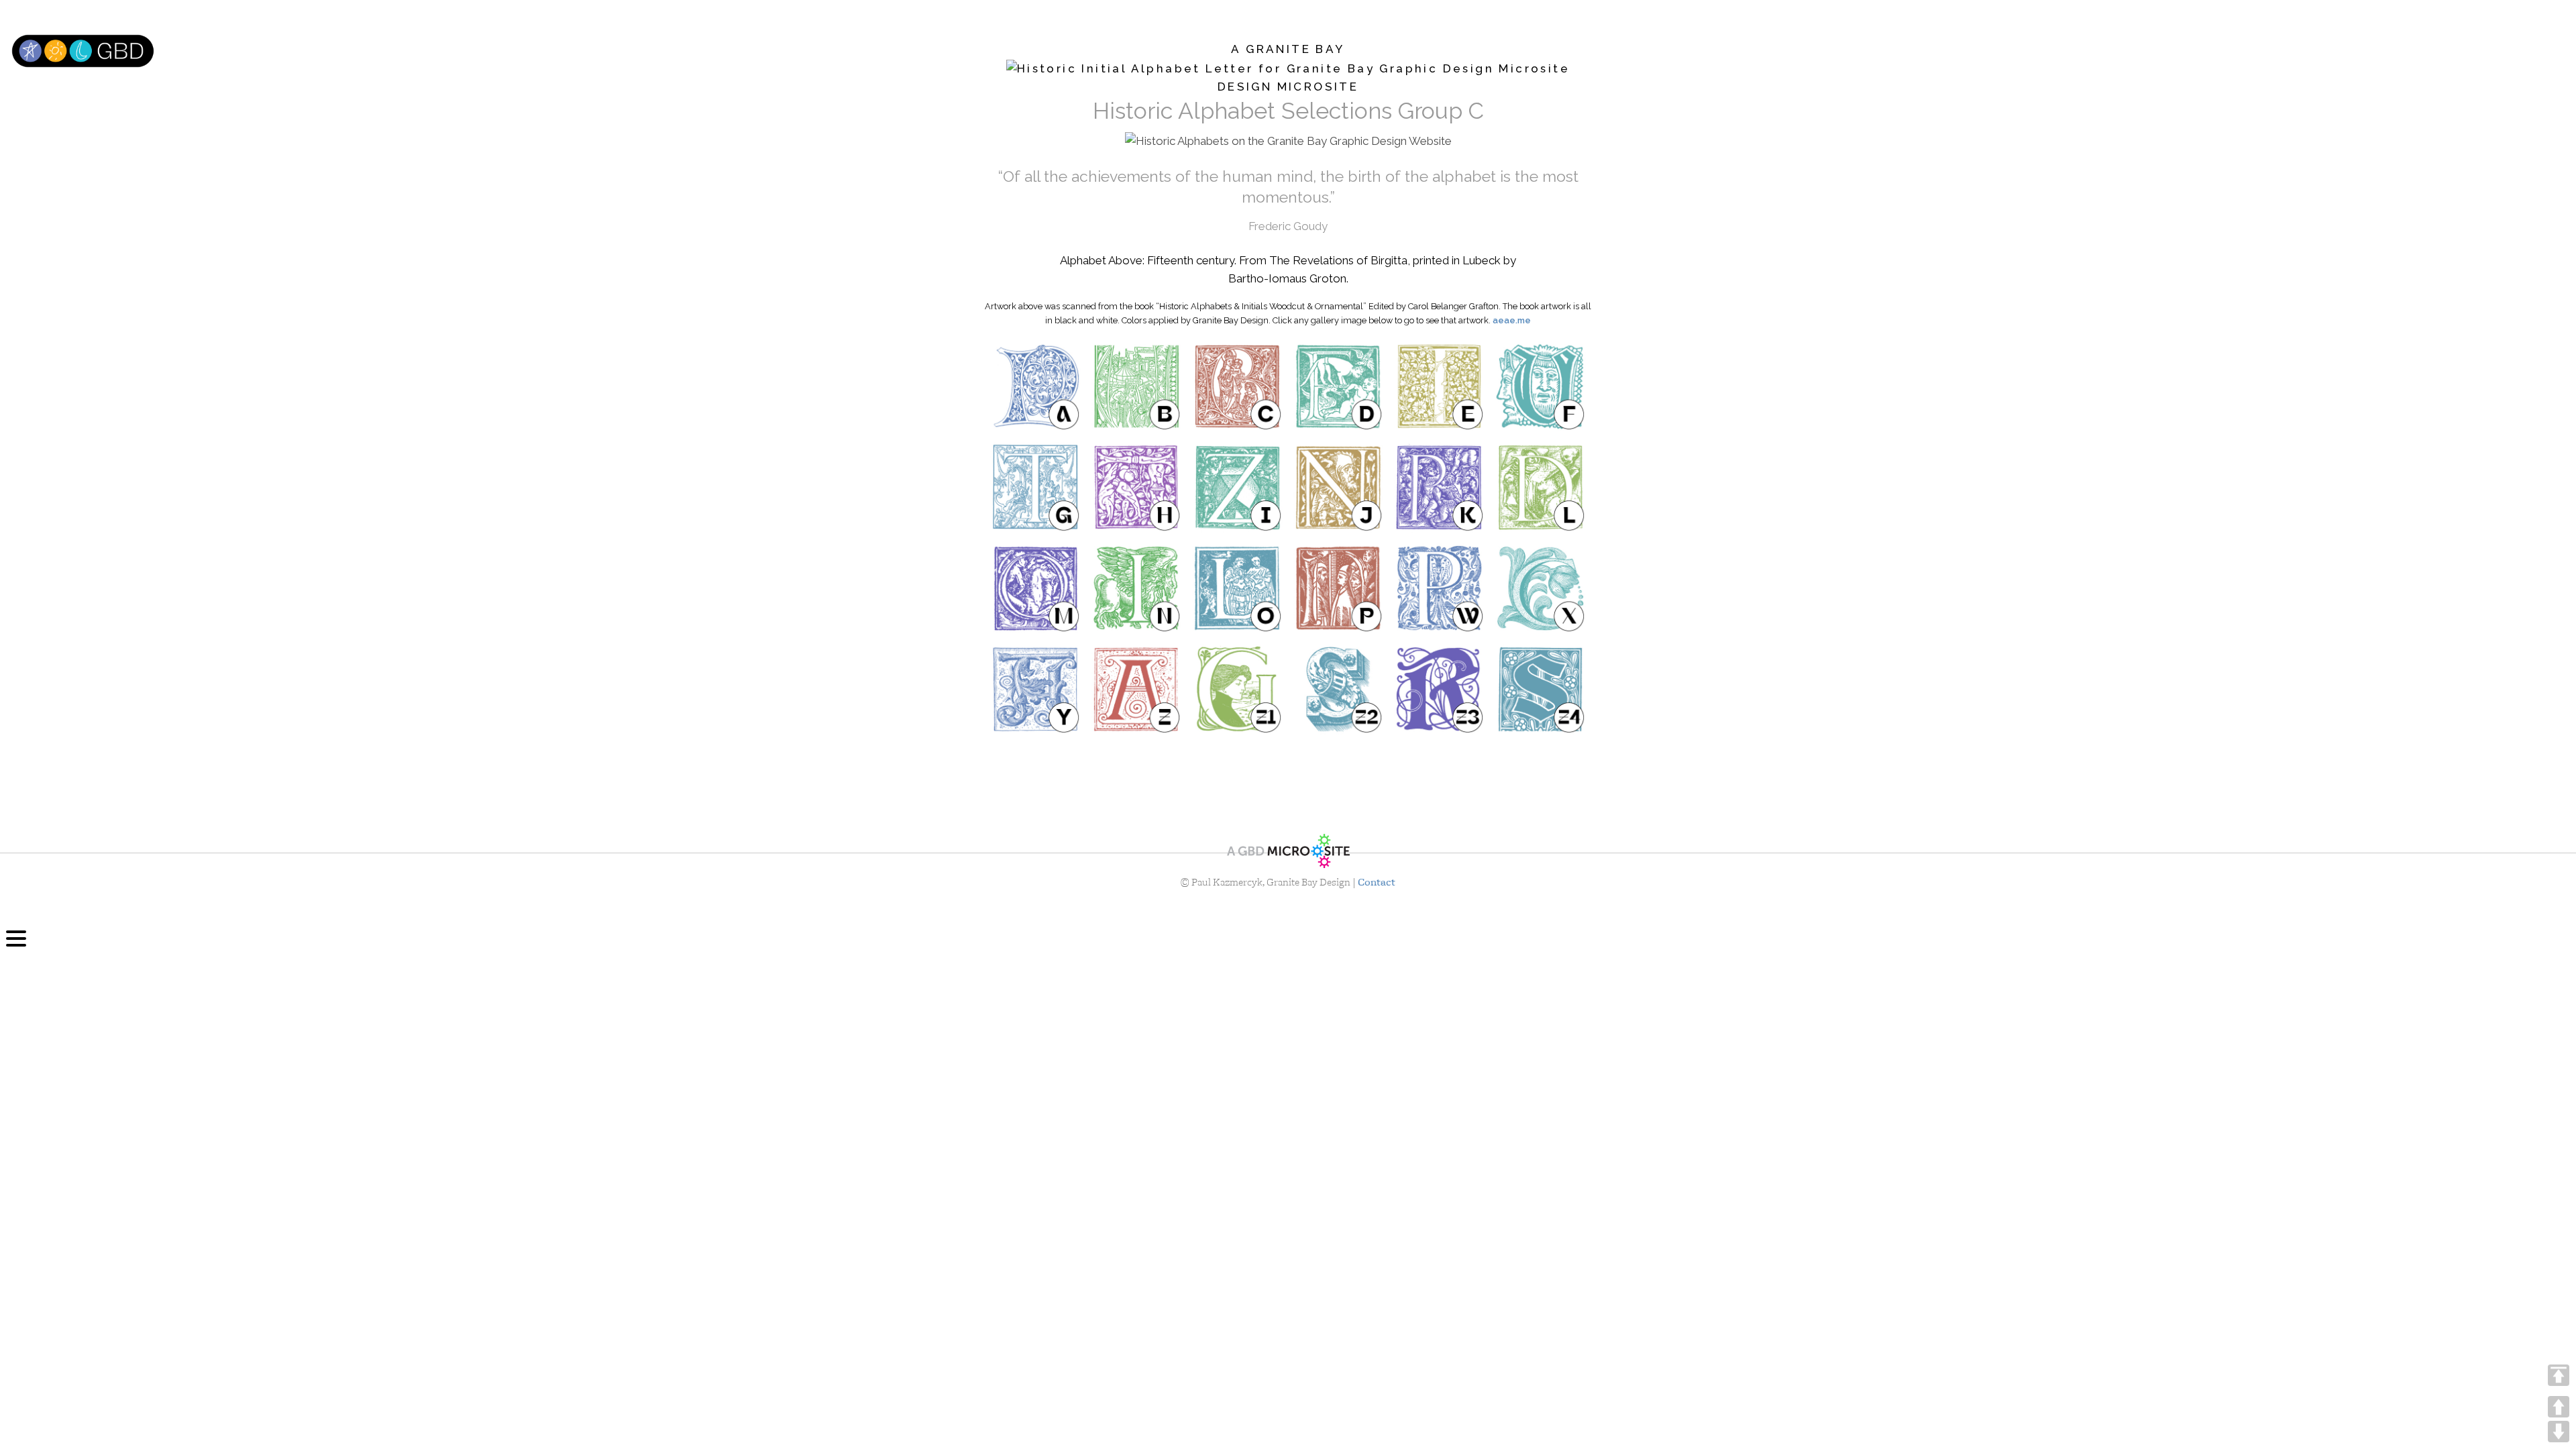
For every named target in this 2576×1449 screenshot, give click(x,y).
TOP (2559, 1375)
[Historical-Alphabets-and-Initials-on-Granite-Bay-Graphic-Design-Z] (1137, 689)
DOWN (2559, 1432)
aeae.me (1512, 320)
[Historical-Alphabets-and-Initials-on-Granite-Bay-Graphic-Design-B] (1137, 387)
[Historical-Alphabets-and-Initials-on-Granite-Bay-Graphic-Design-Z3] (1439, 689)
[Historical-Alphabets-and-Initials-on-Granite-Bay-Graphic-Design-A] (1035, 387)
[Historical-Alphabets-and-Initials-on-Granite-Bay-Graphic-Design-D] (1339, 387)
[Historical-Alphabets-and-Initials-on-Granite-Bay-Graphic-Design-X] (1541, 589)
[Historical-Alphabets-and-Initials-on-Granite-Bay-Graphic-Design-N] (1137, 589)
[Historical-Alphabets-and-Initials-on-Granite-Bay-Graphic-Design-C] (1237, 387)
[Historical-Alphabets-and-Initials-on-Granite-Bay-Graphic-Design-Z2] (1339, 689)
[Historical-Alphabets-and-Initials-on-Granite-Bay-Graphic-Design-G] (1035, 487)
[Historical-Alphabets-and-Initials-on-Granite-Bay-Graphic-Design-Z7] (1237, 779)
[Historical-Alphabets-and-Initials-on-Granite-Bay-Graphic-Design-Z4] (1541, 689)
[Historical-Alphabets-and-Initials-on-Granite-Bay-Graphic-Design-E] (1439, 387)
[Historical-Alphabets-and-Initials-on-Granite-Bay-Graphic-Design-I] (1237, 487)
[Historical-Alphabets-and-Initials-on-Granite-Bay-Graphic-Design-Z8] (1339, 779)
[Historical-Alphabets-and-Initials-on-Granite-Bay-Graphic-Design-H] (1137, 487)
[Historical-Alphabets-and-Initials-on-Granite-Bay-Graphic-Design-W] (1439, 589)
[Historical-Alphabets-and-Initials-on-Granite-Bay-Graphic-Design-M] (1035, 589)
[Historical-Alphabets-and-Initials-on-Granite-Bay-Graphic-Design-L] (1541, 487)
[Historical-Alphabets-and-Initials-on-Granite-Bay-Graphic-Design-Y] (1035, 689)
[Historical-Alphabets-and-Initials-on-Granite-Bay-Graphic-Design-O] (1237, 589)
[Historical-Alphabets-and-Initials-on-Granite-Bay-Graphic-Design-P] (1339, 589)
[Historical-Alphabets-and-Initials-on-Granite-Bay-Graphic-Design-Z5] (1035, 779)
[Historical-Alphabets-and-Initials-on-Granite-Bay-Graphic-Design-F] (1541, 387)
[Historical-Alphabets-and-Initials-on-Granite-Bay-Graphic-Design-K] (1439, 487)
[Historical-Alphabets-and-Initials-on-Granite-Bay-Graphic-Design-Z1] (1237, 689)
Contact (1377, 882)
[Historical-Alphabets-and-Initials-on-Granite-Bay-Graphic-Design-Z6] (1137, 779)
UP (2559, 1407)
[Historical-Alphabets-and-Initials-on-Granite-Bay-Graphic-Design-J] (1339, 487)
